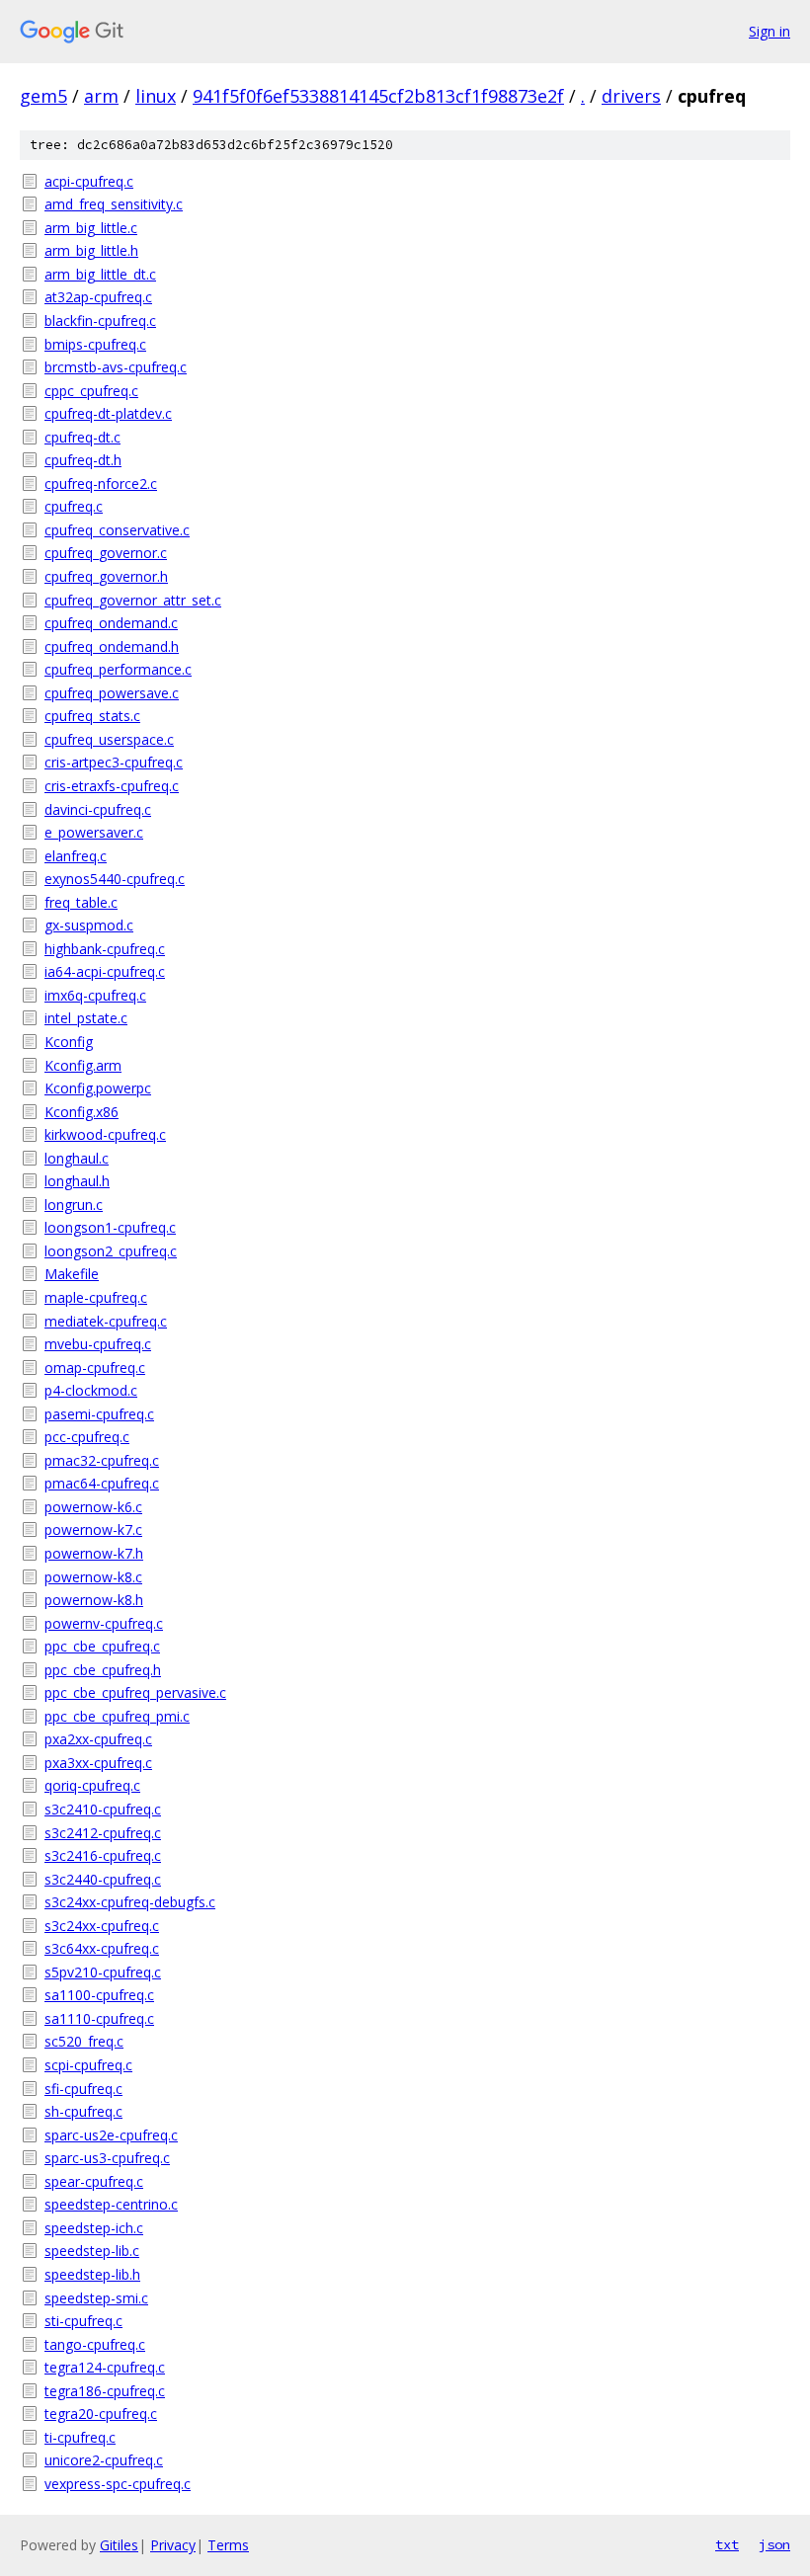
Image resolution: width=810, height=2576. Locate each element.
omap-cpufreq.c (95, 1368)
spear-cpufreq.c (94, 2181)
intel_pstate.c (86, 1018)
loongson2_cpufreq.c (111, 1251)
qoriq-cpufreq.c (92, 1785)
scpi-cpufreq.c (88, 2065)
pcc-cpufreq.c (87, 1437)
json (774, 2544)
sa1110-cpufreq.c (99, 2018)
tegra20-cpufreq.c (101, 2414)
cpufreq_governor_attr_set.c (133, 600)
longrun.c (74, 1205)
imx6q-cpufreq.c (95, 995)
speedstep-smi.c (96, 2298)
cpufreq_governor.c (106, 553)
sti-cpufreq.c (83, 2321)
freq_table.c (81, 902)
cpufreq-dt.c (82, 437)
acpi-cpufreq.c (89, 181)
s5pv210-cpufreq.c (103, 1972)
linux (156, 96)
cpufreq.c (74, 506)
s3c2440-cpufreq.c (103, 1879)
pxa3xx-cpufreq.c (98, 1763)
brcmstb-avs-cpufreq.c (116, 367)
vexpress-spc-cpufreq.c (118, 2484)
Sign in (769, 31)
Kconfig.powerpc (98, 1088)
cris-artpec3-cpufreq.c (114, 762)
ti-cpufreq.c (80, 2437)
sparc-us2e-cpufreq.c (111, 2135)
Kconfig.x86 (81, 1112)
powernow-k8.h (94, 1600)
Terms (228, 2545)
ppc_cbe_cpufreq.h (103, 1670)
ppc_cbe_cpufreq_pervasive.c (135, 1692)
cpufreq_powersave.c (112, 693)
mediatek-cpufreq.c (106, 1321)
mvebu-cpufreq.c (98, 1344)
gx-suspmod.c (89, 925)
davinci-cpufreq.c (98, 809)
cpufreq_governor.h (106, 576)
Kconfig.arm (83, 1065)
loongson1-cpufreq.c (110, 1227)
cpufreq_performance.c (118, 669)
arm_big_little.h (91, 250)
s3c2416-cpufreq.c (103, 1855)
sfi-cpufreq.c (83, 2089)
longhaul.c (77, 1158)
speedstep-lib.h (92, 2274)
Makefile (72, 1274)
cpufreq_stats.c (92, 716)
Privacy (173, 2545)
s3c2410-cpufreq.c (103, 1809)
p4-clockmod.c (91, 1390)
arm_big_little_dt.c (100, 274)
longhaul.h (77, 1181)
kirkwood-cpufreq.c (105, 1134)
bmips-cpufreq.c (95, 344)
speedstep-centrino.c (111, 2204)
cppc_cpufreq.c (91, 391)
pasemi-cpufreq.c (99, 1414)
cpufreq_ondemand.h (112, 646)
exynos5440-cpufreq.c (115, 879)
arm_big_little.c (91, 228)
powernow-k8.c (93, 1577)
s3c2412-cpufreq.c (103, 1833)
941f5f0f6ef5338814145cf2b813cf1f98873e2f (378, 96)
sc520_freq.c (84, 2041)
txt (727, 2544)
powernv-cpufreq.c (104, 1623)
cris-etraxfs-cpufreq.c (112, 786)
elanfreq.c (76, 856)
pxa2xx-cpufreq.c (98, 1739)
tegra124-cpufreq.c (105, 2367)
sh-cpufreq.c (83, 2111)
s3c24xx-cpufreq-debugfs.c (130, 1902)
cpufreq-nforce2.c (101, 483)
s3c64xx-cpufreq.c (102, 1948)
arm (101, 96)
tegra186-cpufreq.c (105, 2391)
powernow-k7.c (93, 1529)
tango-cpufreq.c (95, 2344)
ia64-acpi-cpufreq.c (105, 971)
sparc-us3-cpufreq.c (107, 2158)
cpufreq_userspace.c (109, 739)
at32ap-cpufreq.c (98, 297)
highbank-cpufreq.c (105, 949)
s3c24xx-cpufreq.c (102, 1926)
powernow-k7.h (94, 1553)
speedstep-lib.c (92, 2251)
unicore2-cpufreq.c (104, 2460)
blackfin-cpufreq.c (100, 321)
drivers (631, 96)
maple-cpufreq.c (96, 1297)
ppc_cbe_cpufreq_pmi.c (117, 1716)
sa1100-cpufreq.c (99, 1995)
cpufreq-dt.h (83, 460)
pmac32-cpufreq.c (102, 1460)
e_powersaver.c (94, 832)
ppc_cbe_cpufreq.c (102, 1646)
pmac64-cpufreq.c (102, 1483)
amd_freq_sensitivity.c (114, 204)
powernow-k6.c (93, 1507)
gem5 (43, 96)
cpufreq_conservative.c (117, 530)
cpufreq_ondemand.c (111, 623)
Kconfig (69, 1042)
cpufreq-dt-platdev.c (108, 413)
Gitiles (119, 2545)
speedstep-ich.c (94, 2228)
